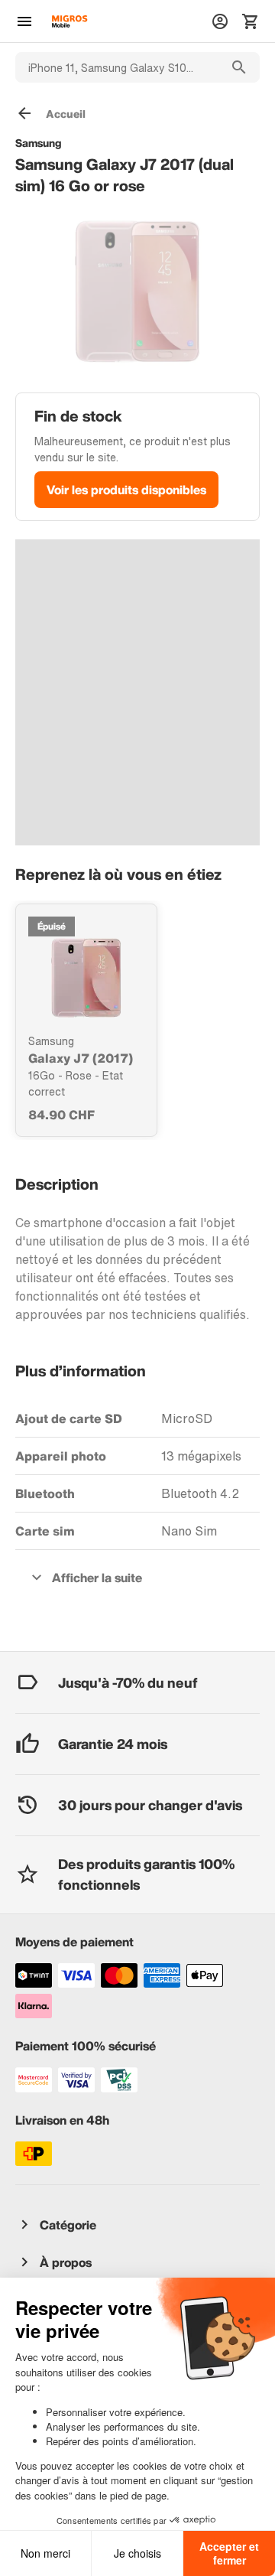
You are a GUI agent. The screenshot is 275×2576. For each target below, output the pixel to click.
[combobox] (117, 67)
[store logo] (70, 21)
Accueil (66, 114)
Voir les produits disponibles (126, 490)
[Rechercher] (239, 67)
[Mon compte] (220, 21)
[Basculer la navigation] (24, 21)
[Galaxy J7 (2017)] (86, 978)
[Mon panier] (251, 21)
